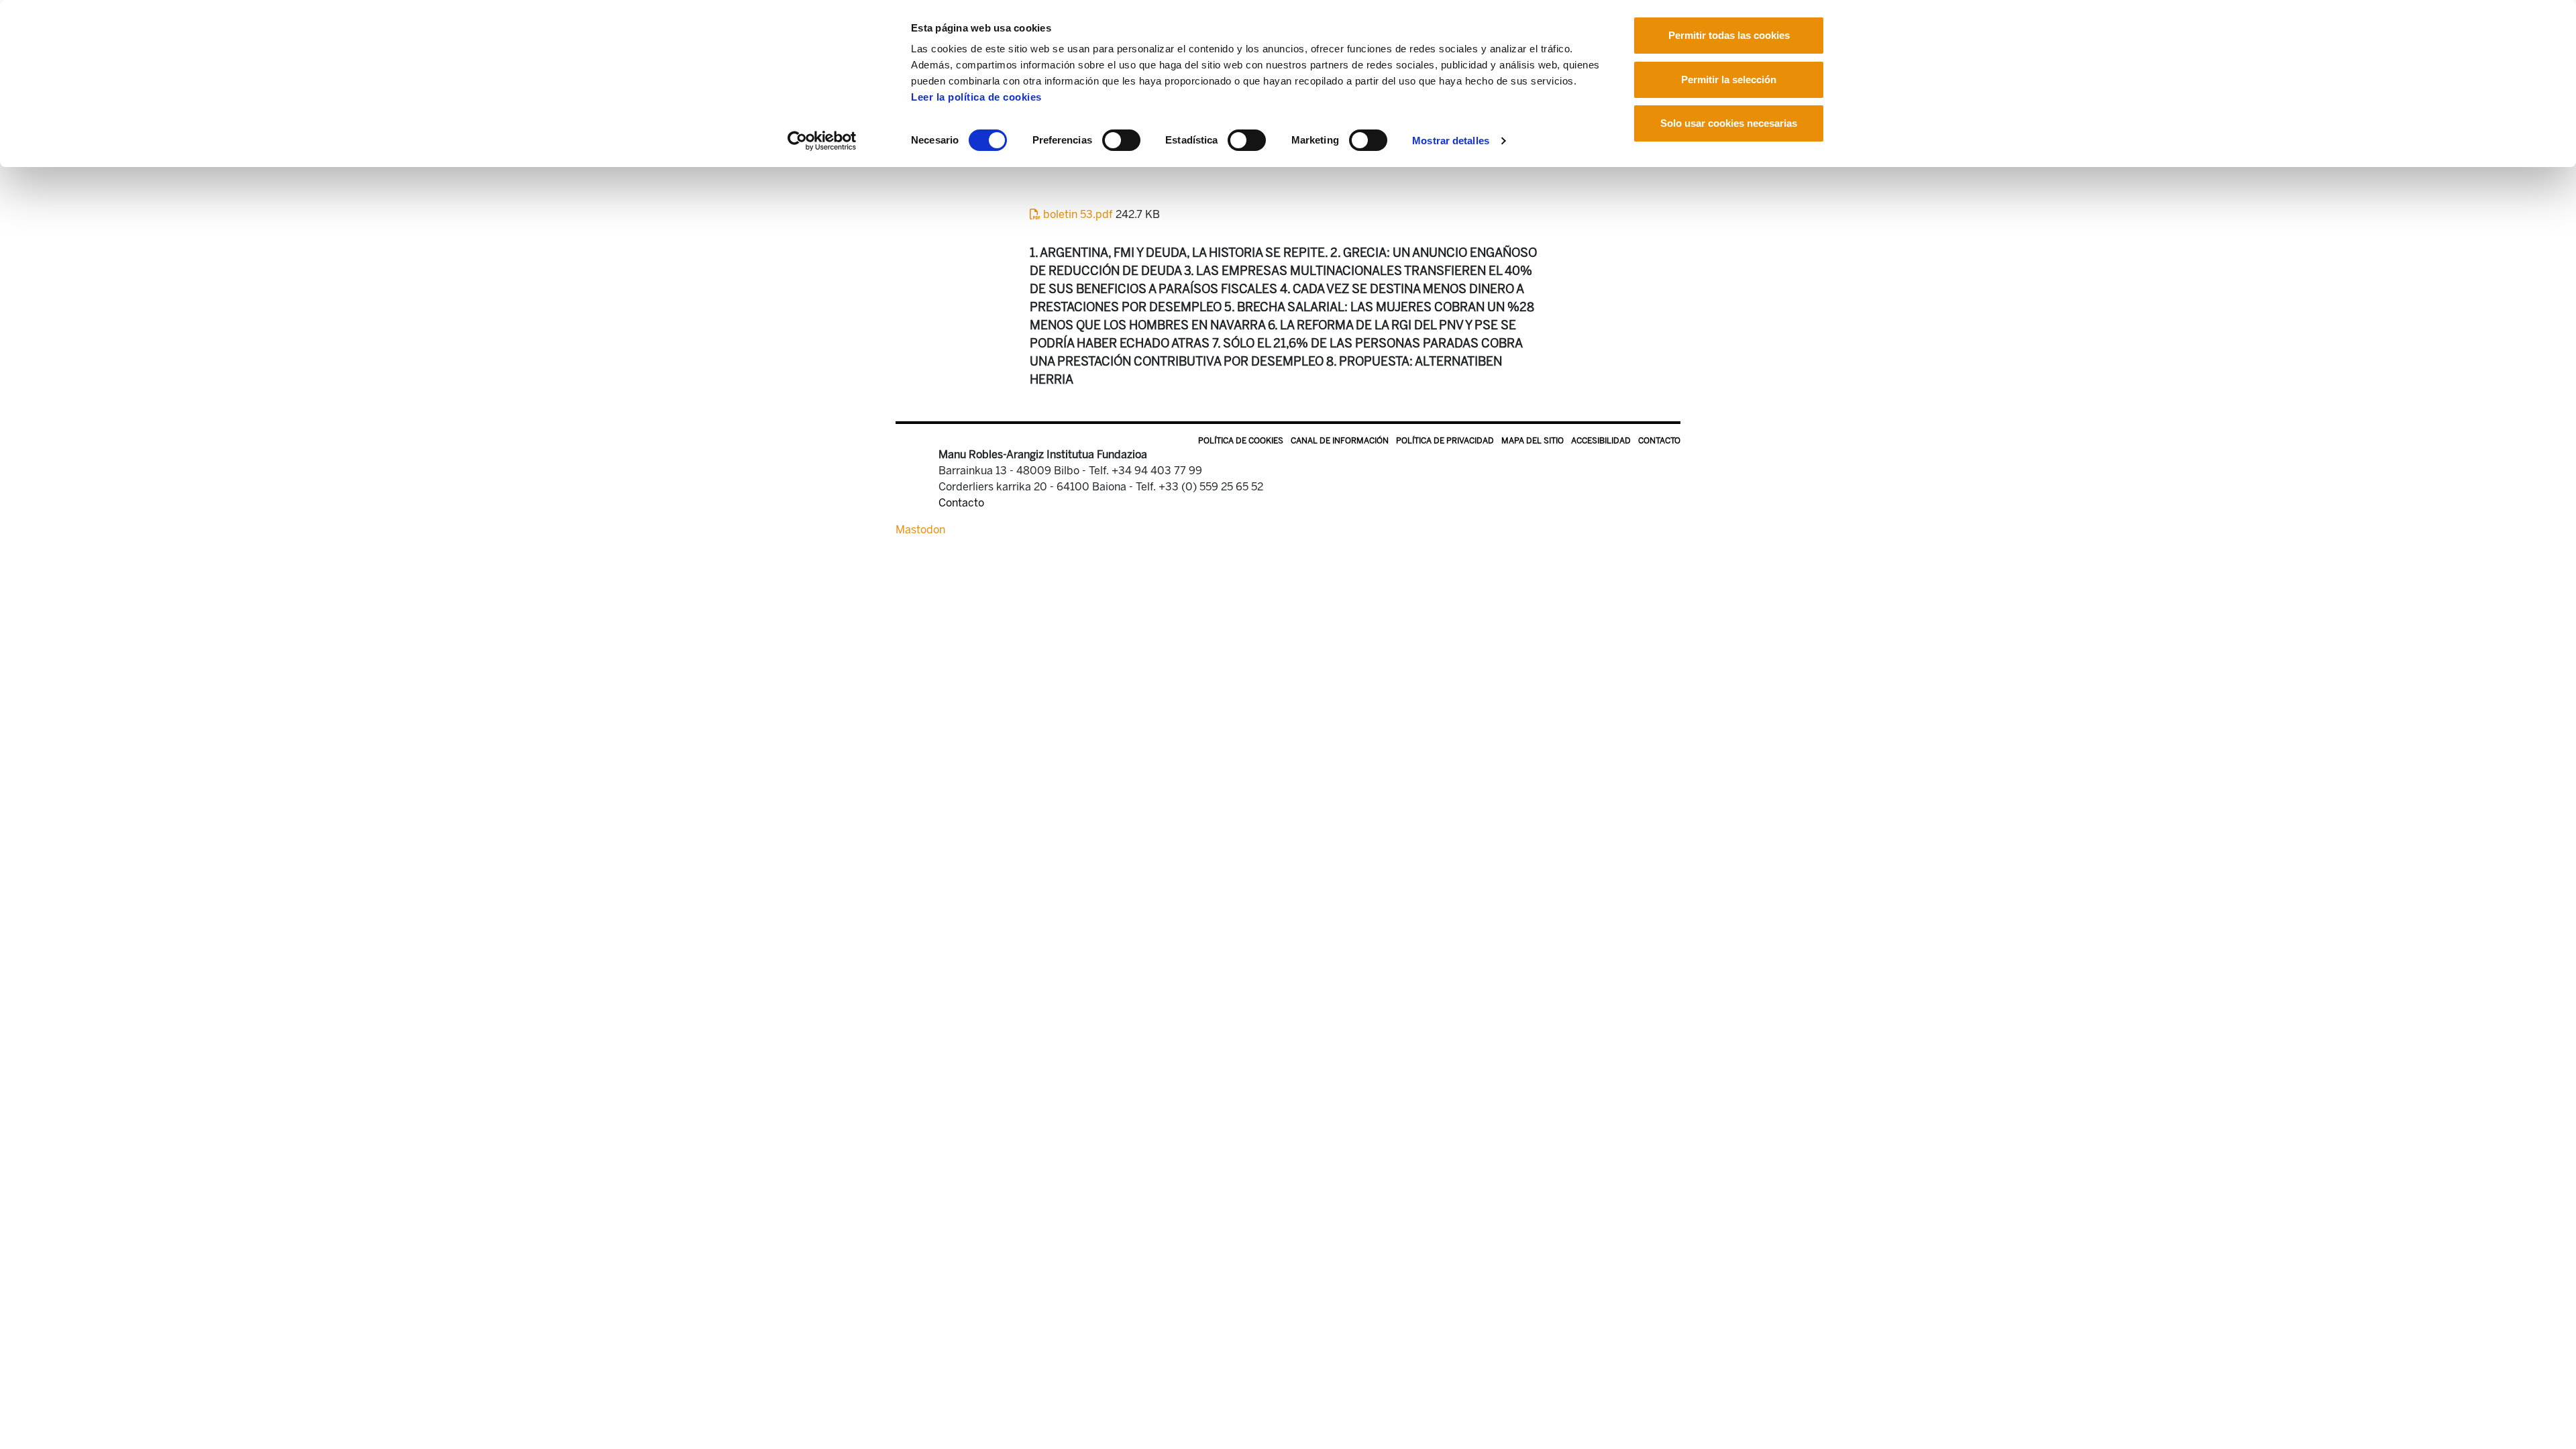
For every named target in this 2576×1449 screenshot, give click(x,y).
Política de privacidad (1445, 441)
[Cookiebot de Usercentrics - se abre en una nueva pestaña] (822, 141)
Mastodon (920, 530)
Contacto (1659, 441)
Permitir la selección (1729, 79)
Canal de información (1340, 441)
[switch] (1121, 140)
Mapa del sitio (1533, 441)
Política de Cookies (1241, 441)
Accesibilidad (1601, 441)
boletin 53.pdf (1078, 214)
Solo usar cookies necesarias (1729, 123)
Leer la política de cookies (976, 97)
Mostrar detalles (1451, 141)
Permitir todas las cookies (1729, 35)
